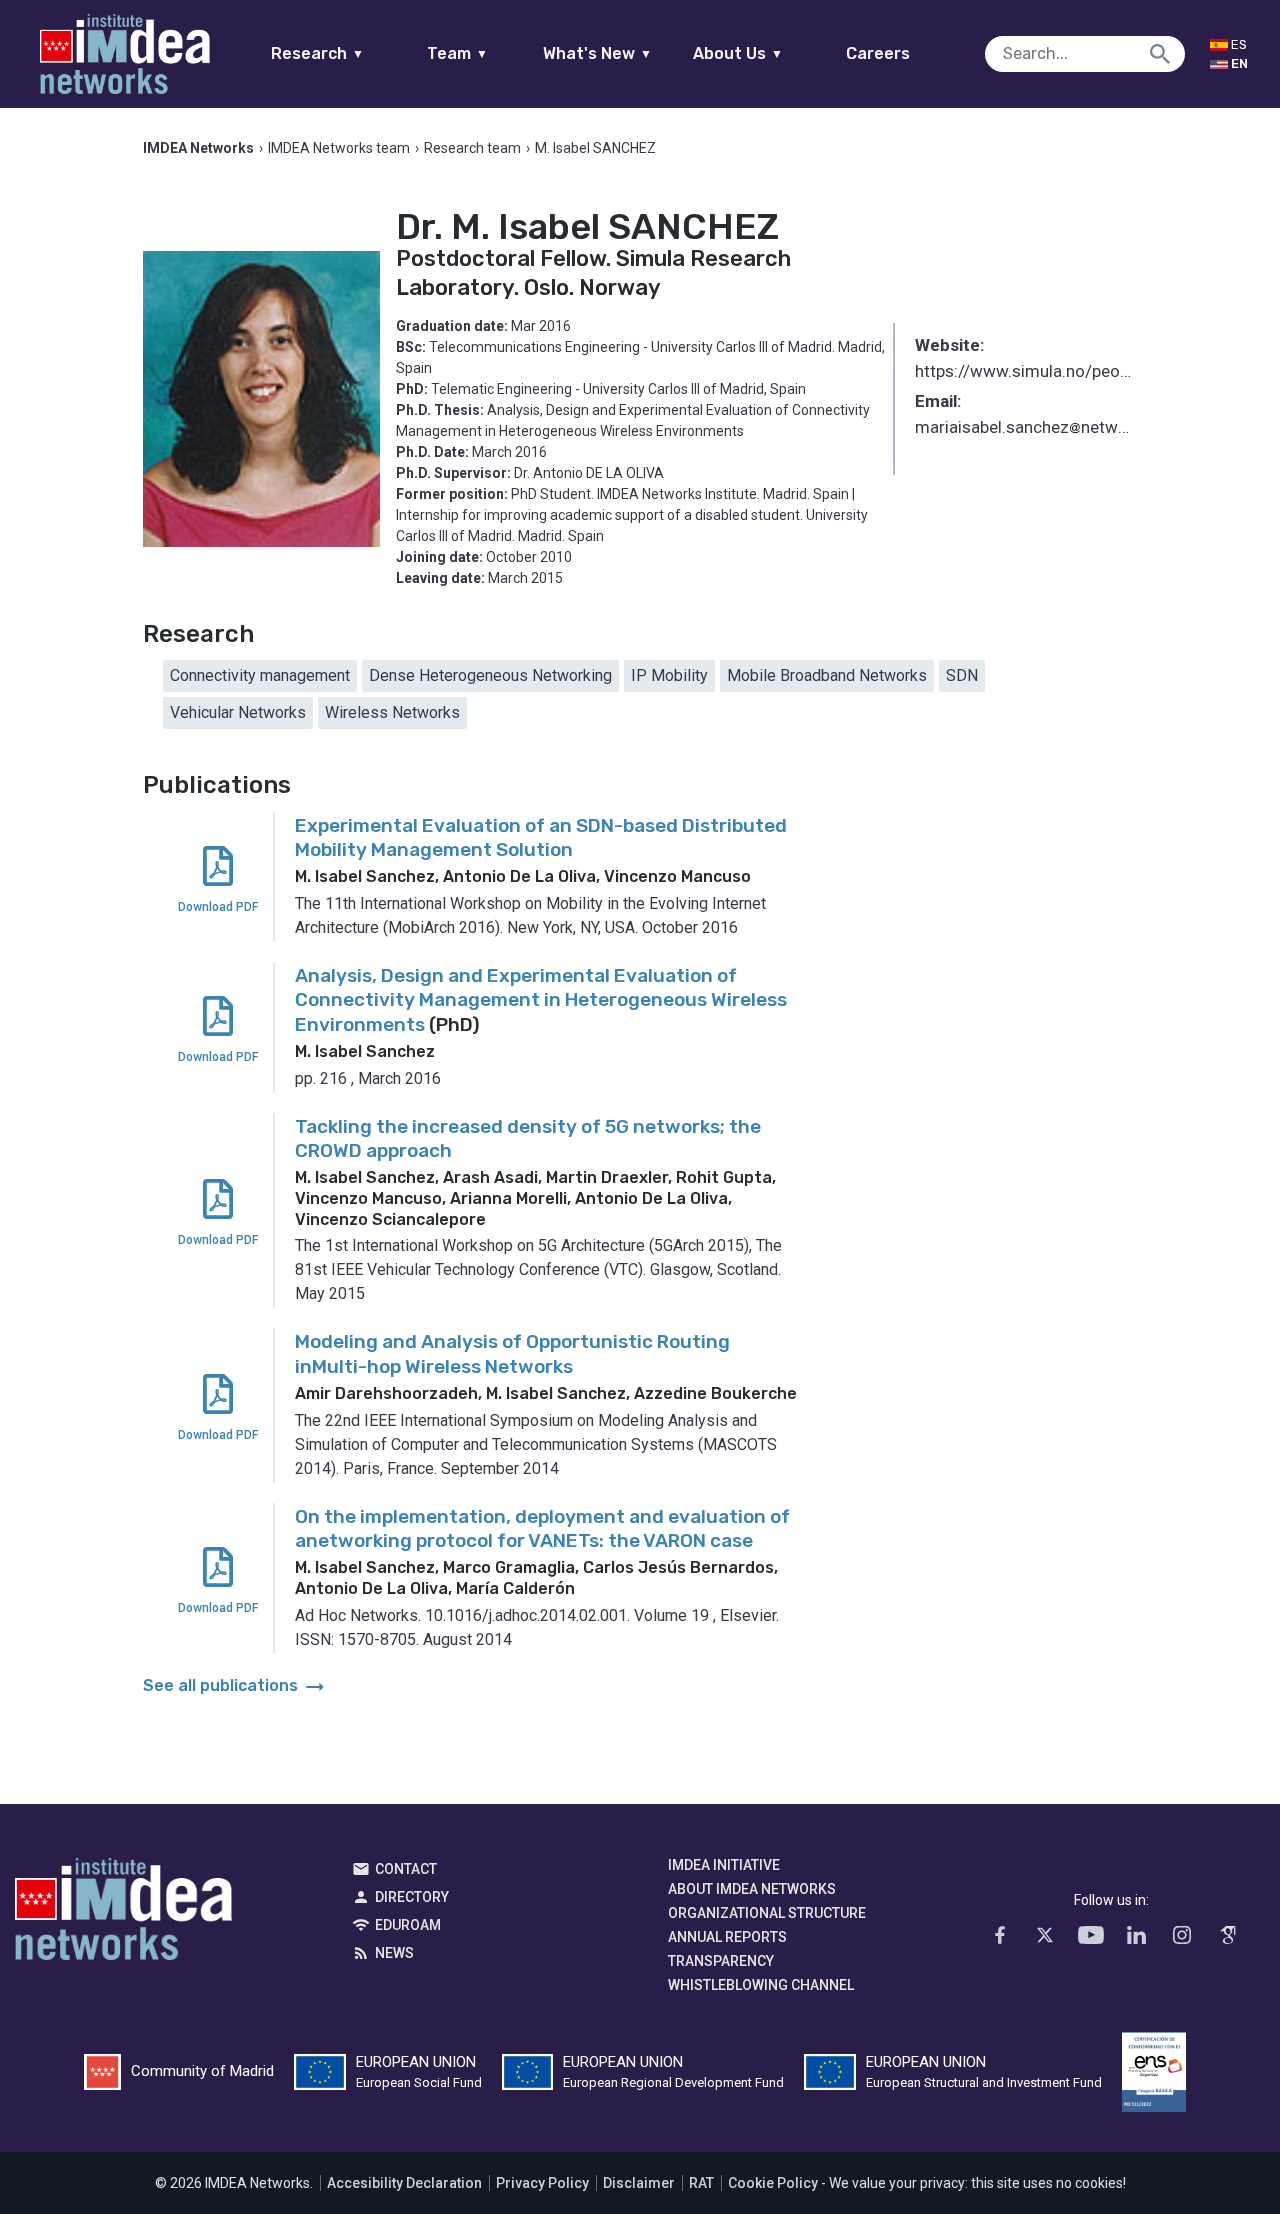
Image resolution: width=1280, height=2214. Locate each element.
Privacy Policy (542, 2183)
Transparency (721, 1961)
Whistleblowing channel (761, 1985)
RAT (701, 2183)
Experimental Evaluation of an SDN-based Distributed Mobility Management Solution (541, 838)
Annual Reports (727, 1937)
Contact (406, 1869)
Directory (412, 1897)
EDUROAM (408, 1925)
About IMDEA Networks (752, 1889)
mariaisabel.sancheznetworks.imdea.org (1026, 429)
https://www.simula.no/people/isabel (1026, 371)
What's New (597, 53)
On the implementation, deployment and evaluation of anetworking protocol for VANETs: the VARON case (542, 1529)
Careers (878, 53)
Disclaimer (639, 2183)
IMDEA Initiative (724, 1865)
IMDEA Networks (123, 1914)
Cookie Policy (773, 2183)
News (394, 1953)
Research (317, 53)
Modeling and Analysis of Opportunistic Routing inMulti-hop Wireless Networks (512, 1354)
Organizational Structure (767, 1913)
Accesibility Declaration (404, 2183)
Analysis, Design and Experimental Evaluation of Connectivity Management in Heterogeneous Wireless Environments (541, 1000)
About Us (738, 53)
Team (457, 53)
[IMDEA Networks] (125, 54)
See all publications (235, 1685)
